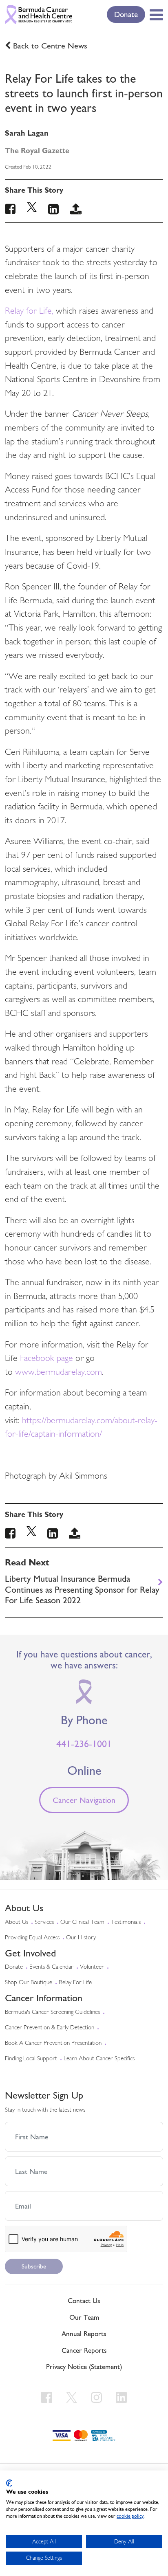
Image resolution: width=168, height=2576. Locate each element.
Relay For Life (75, 1983)
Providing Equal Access (32, 1938)
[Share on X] (31, 1535)
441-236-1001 (84, 1744)
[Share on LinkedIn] (53, 1535)
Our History (81, 1938)
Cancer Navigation (84, 1800)
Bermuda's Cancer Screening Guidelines (52, 2012)
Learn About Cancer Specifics (99, 2059)
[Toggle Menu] (155, 15)
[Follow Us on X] (73, 2397)
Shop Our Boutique (29, 1983)
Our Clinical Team (82, 1922)
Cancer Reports (84, 2350)
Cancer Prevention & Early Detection (50, 2028)
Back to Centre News (50, 46)
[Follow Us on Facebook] (48, 2397)
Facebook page (46, 1359)
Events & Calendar (51, 1967)
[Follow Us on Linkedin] (121, 2397)
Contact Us (84, 2301)
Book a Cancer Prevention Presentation (53, 2043)
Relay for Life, (29, 311)
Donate (126, 14)
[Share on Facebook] (10, 1535)
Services (44, 1922)
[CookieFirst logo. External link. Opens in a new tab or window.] (9, 2483)
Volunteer (92, 1967)
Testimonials (126, 1922)
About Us (17, 1922)
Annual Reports (84, 2334)
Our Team (84, 2317)
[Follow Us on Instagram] (98, 2397)
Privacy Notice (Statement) (84, 2367)
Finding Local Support (31, 2059)
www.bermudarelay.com (59, 1373)
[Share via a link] (75, 1535)
